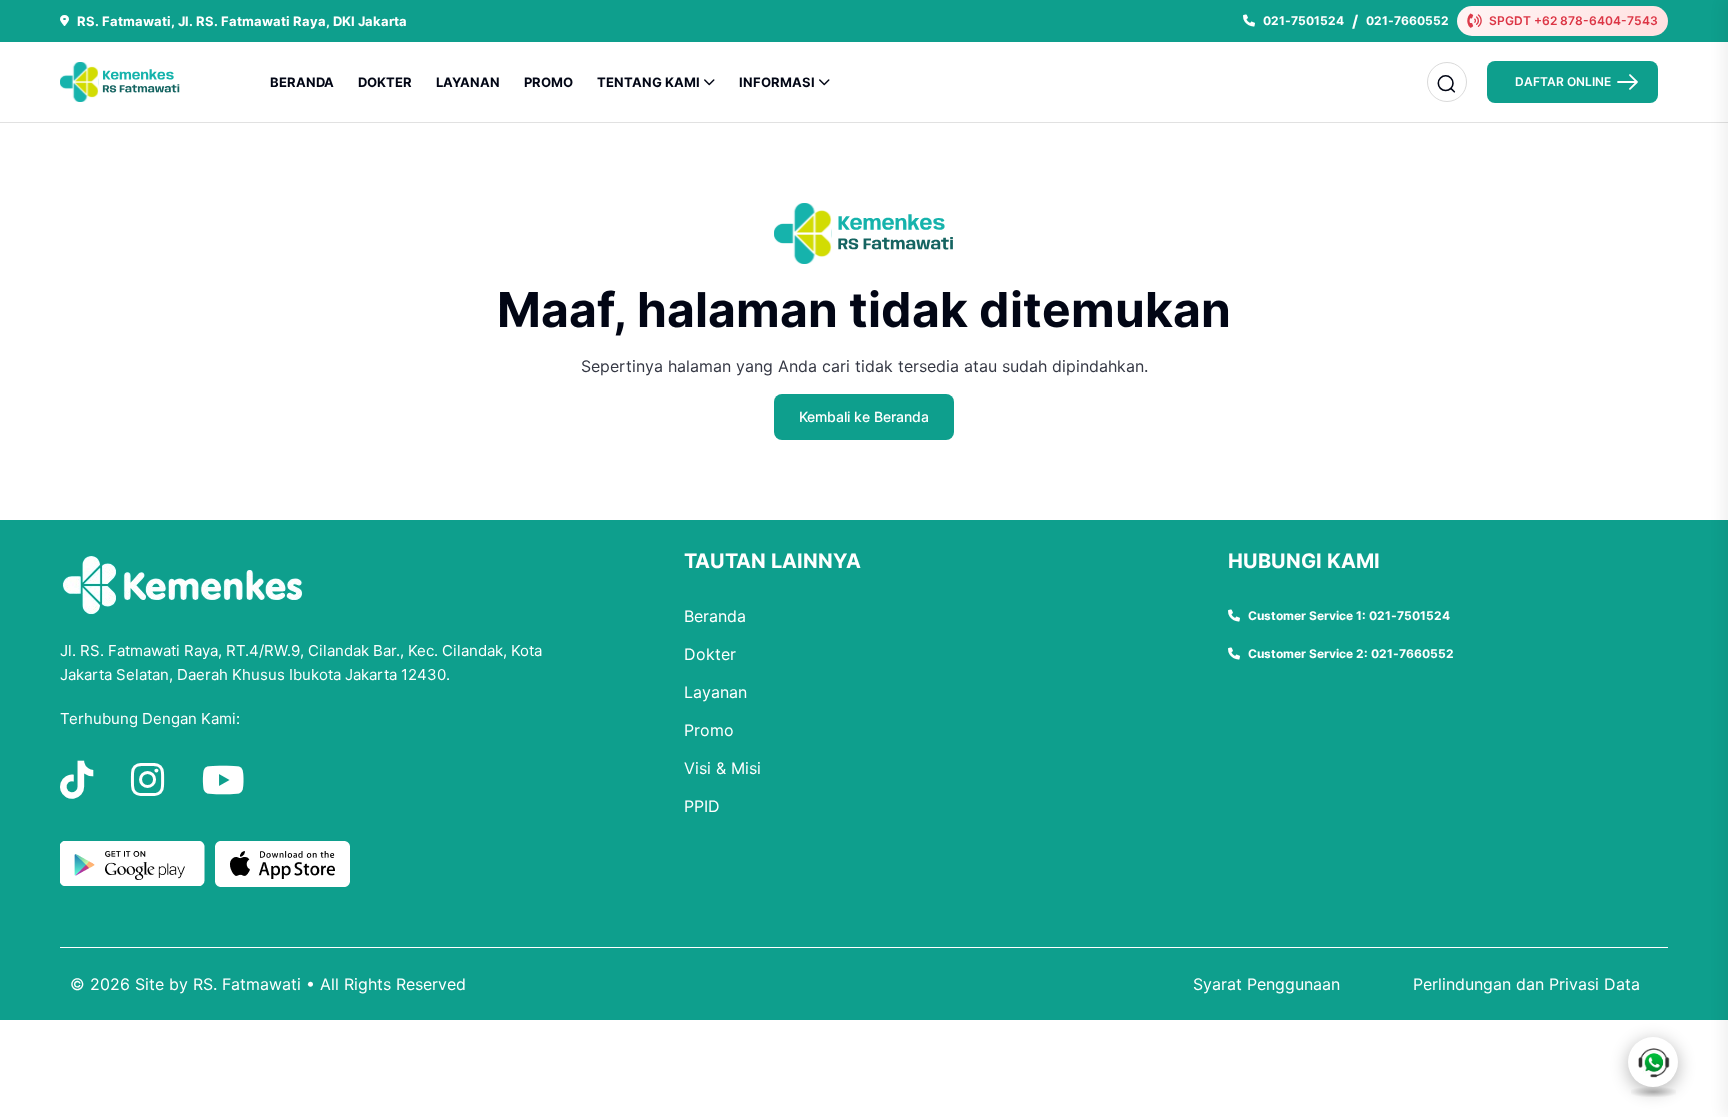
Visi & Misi (722, 768)
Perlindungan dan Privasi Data (1526, 984)
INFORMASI (777, 82)
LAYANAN (468, 82)
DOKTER (385, 82)
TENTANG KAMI (648, 82)
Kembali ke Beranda (864, 416)
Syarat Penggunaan (1266, 984)
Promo (709, 730)
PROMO (548, 82)
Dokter (710, 654)
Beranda (715, 616)
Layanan (715, 692)
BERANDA (302, 82)
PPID (702, 806)
